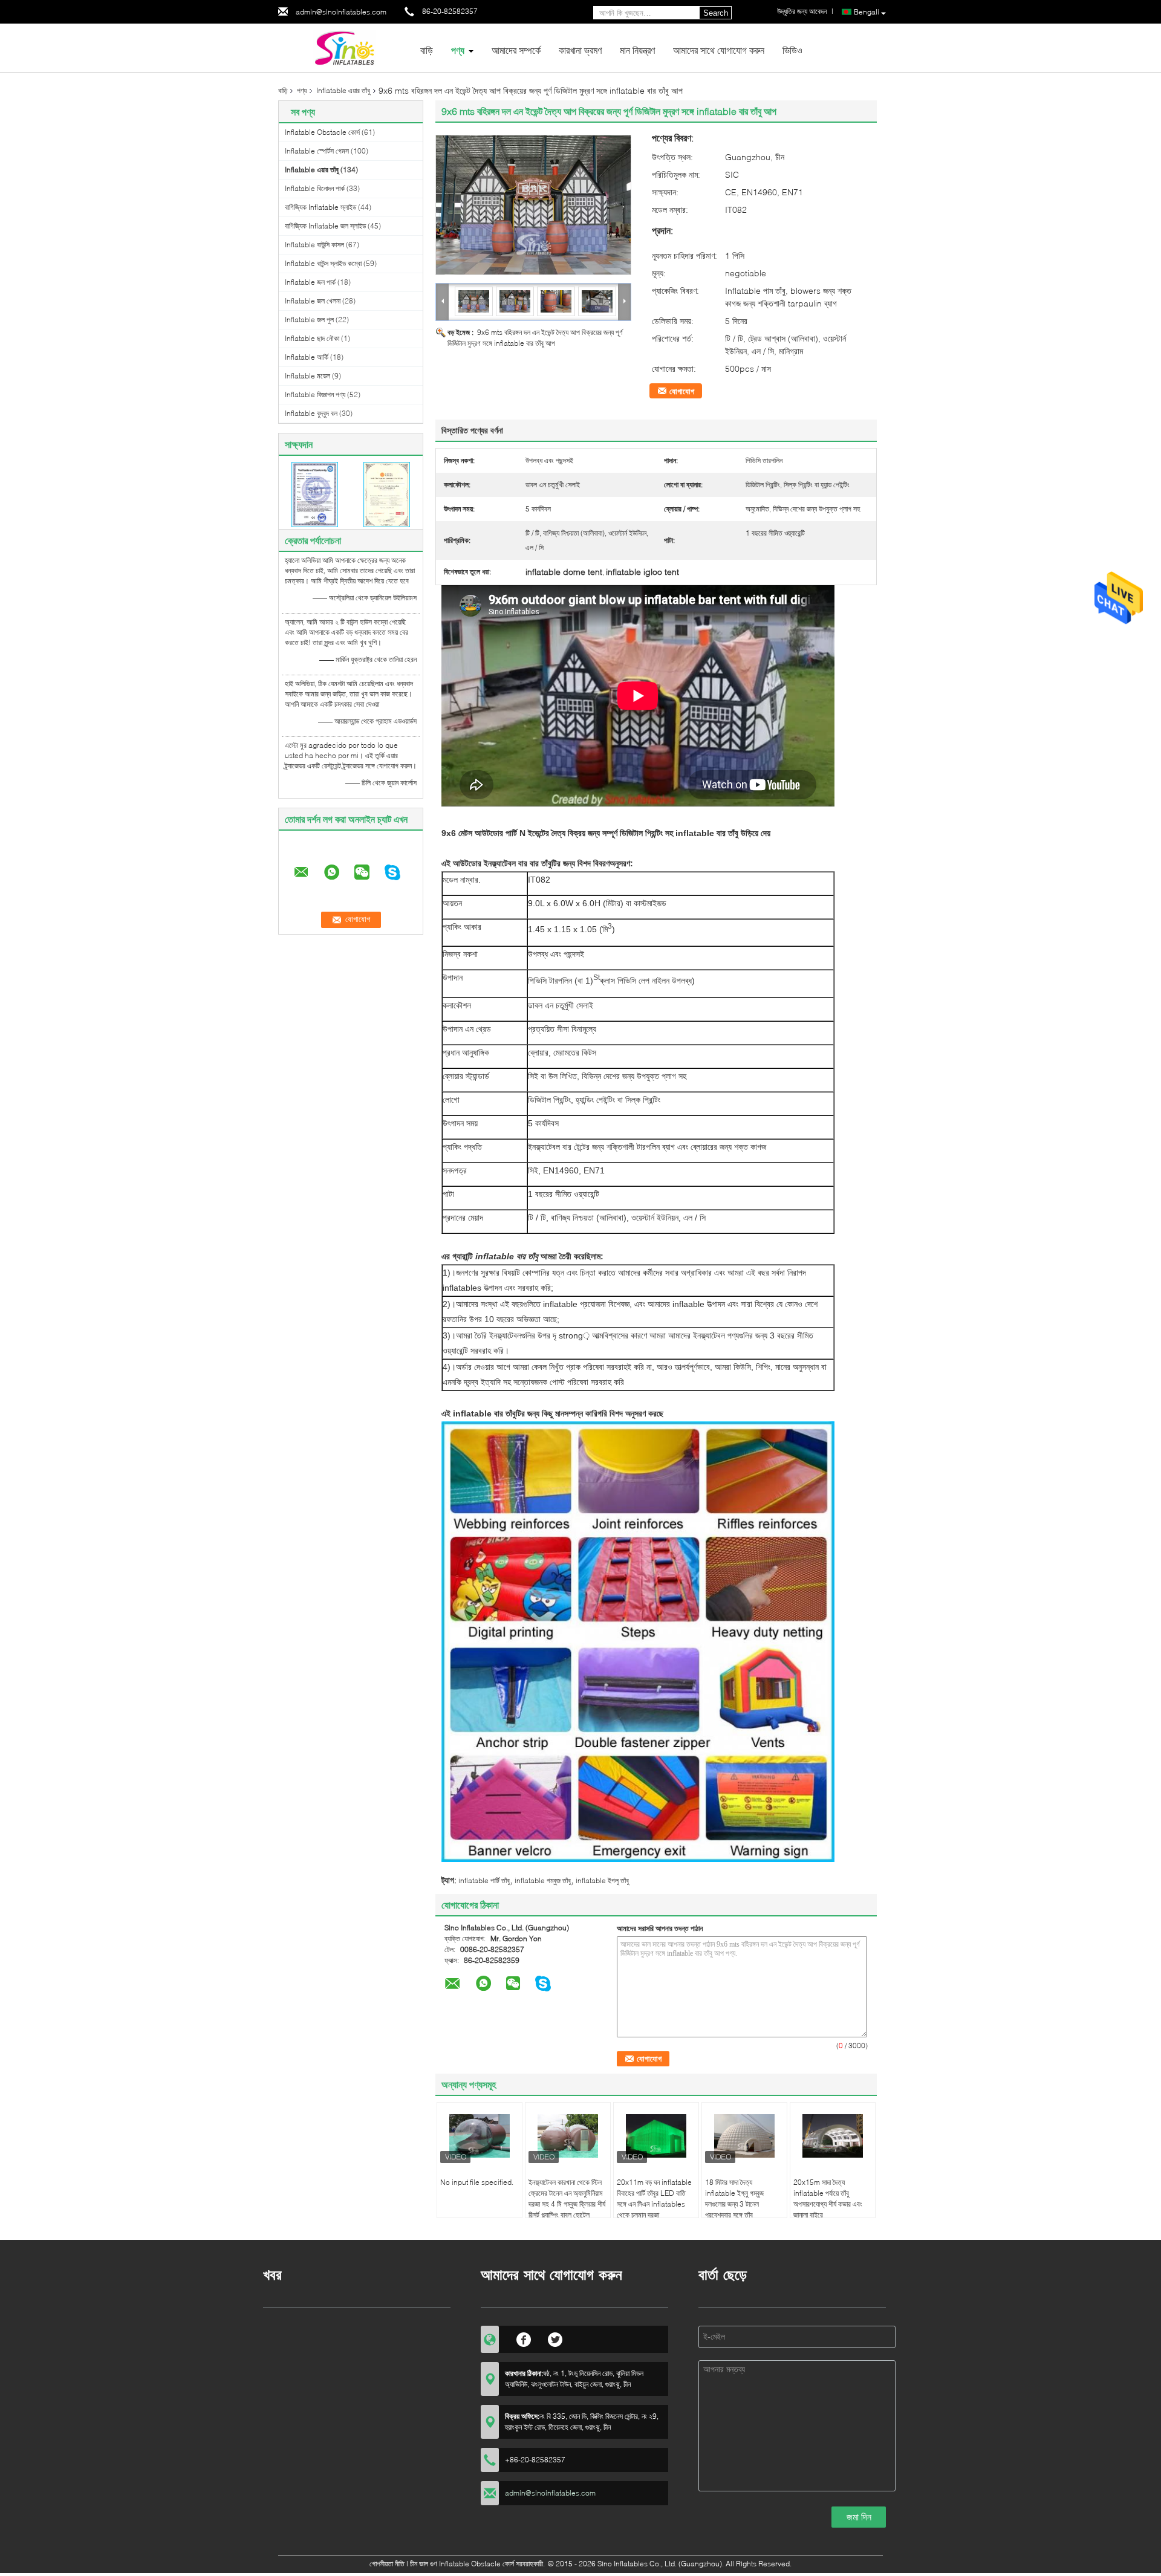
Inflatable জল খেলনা (313, 301)
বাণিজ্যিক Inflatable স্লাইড (320, 207)
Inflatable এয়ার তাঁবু (343, 90)
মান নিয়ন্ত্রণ (637, 50)
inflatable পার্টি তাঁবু (484, 1880)
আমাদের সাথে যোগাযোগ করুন (719, 50)
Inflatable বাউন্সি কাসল (314, 245)
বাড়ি (427, 50)
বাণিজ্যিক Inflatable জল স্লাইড (325, 226)
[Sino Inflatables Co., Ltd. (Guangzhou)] (345, 47)
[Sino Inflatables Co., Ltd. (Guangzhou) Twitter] (555, 2338)
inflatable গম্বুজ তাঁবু (543, 1880)
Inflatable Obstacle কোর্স (322, 132)
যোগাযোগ (682, 391)
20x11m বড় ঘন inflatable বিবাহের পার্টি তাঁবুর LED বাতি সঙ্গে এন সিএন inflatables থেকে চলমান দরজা (654, 2198)
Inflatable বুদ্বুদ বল (311, 413)
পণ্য (458, 50)
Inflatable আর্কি (307, 357)
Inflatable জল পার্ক (310, 282)
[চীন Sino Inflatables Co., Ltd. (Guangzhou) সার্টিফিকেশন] (315, 494)
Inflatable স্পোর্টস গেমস (317, 151)
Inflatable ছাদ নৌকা (312, 338)
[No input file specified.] (480, 2136)
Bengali (867, 12)
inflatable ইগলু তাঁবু (602, 1880)
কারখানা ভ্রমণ (580, 50)
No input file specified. (477, 2182)
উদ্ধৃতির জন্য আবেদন (802, 11)
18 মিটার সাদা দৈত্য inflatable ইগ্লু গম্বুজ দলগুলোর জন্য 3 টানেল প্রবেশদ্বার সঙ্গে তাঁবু (734, 2198)
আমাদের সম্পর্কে (516, 50)
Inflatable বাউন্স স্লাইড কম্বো (323, 263)
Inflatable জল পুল (309, 320)
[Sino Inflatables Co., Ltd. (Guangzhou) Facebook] (524, 2338)
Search (716, 13)
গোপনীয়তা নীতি (387, 2564)
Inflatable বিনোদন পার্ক (315, 188)
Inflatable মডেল (307, 376)
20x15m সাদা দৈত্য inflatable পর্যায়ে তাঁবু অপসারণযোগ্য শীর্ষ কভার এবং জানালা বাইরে (828, 2198)
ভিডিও (792, 50)
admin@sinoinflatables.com (341, 12)
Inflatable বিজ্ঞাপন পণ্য (315, 394)
